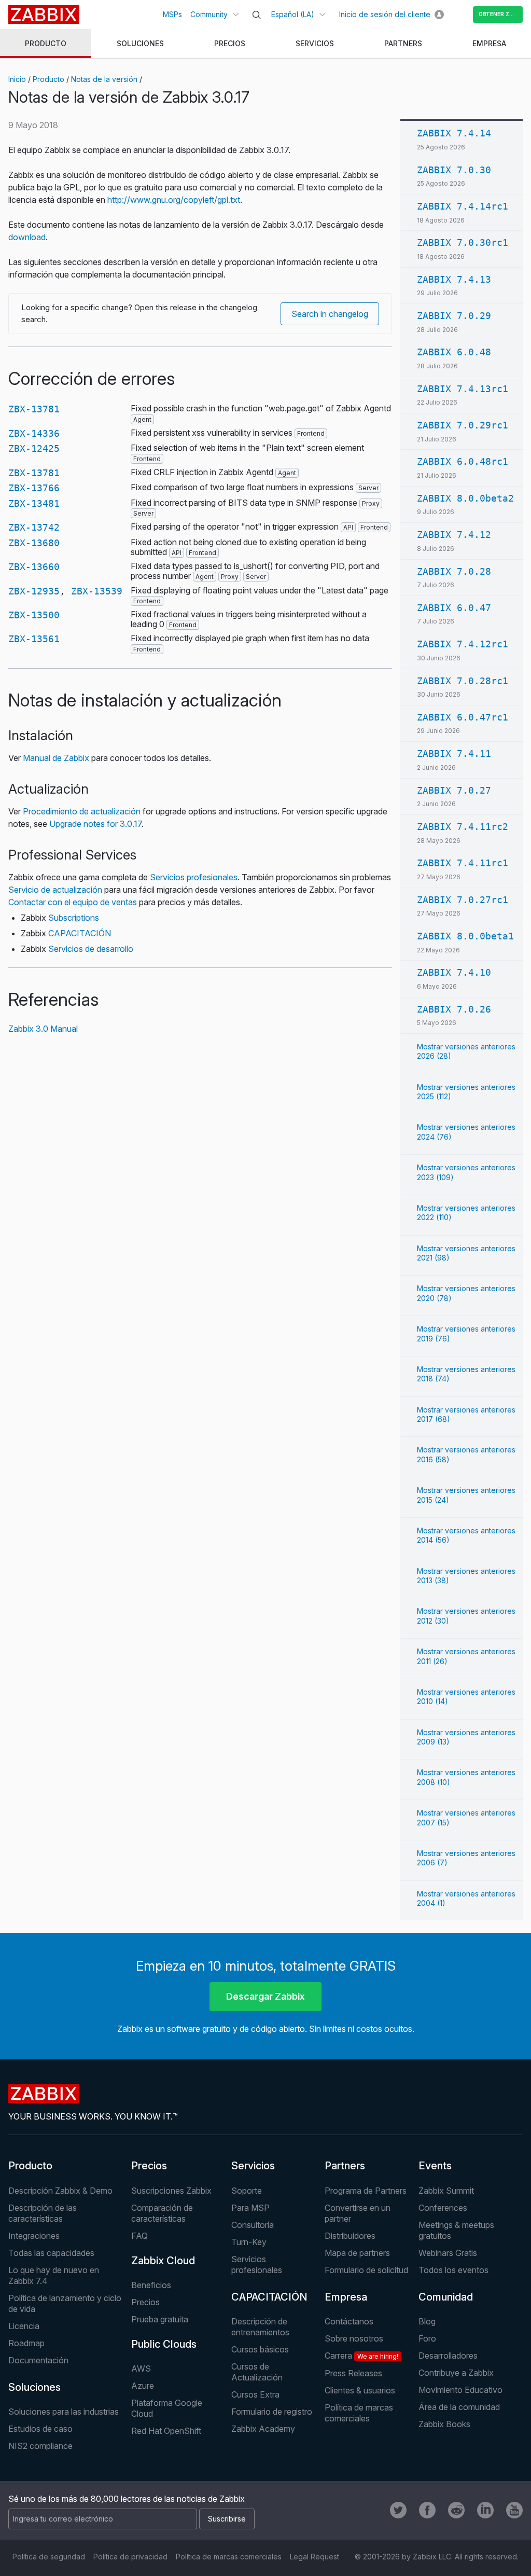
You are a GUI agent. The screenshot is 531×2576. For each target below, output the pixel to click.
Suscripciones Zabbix (171, 2191)
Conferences (443, 2208)
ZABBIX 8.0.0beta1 (465, 936)
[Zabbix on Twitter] (398, 2510)
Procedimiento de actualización (82, 811)
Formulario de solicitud (366, 2270)
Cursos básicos (260, 2349)
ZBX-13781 (34, 409)
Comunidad (446, 2297)
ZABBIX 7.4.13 (454, 279)
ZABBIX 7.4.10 (454, 972)
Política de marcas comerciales (359, 2413)
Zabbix (44, 15)
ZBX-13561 (34, 639)
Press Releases (353, 2373)
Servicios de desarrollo (91, 949)
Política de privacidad (130, 2557)
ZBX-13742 (34, 527)
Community (209, 14)
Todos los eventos (453, 2270)
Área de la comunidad (459, 2407)
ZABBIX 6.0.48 (454, 352)
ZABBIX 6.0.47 (454, 608)
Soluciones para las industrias (64, 2412)
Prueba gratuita (160, 2319)
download (27, 237)
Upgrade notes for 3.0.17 (95, 824)
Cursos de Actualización (257, 2372)
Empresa (346, 2297)
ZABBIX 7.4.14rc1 (463, 206)
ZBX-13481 (34, 503)
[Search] (257, 15)
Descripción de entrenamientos (260, 2327)
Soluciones (34, 2387)
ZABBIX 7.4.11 (454, 753)
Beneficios (151, 2285)
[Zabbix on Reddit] (456, 2510)
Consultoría (253, 2225)
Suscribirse (227, 2519)
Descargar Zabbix (265, 1996)
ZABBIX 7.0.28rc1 (463, 681)
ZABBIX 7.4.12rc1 (463, 644)
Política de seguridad (49, 2557)
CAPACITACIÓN (80, 933)
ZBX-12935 (34, 591)
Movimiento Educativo (460, 2390)
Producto (48, 79)
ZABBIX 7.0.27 (454, 790)
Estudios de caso (40, 2429)
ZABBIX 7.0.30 (454, 170)
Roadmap (26, 2343)
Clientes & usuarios (360, 2390)
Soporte (247, 2191)
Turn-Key (249, 2242)
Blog (427, 2321)
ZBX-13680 (34, 543)
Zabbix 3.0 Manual (43, 1029)
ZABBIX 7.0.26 (454, 1009)
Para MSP (250, 2208)
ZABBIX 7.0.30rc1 (463, 243)
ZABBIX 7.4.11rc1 (463, 863)
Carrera (361, 2356)
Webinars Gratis (448, 2253)
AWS (141, 2369)
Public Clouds (164, 2344)
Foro (427, 2338)
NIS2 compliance (40, 2446)
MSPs (172, 14)
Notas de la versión (104, 79)
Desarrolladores (448, 2356)
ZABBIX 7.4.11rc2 (463, 827)
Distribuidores (350, 2236)
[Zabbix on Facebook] (427, 2510)
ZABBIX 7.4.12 (454, 535)
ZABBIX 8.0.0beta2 (465, 498)
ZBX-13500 (34, 615)
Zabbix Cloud (163, 2261)
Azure (143, 2386)
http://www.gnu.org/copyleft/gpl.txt (174, 200)
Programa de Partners (366, 2191)
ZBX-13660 (34, 567)
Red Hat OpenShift (166, 2431)
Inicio (17, 79)
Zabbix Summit (446, 2191)
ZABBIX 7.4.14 (454, 133)
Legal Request (315, 2557)
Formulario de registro (272, 2412)
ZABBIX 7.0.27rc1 (463, 900)
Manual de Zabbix (56, 758)
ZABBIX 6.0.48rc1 (463, 461)
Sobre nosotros (354, 2338)
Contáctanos (349, 2321)
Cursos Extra (255, 2394)
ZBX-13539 (97, 591)
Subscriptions (74, 918)
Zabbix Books (444, 2424)
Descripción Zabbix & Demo (60, 2191)
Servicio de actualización (55, 890)
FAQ (139, 2236)
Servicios (253, 2166)
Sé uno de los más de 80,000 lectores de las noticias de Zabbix (127, 2499)
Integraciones (34, 2236)
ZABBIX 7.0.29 (454, 316)
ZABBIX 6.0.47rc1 (463, 717)
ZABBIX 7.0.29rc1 (463, 425)
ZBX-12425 (34, 448)
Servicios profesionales (194, 877)
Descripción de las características (43, 2213)
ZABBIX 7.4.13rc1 (463, 389)
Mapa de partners (357, 2253)
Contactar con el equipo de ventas (73, 902)
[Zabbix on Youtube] (514, 2510)
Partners (345, 2166)
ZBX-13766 (34, 488)
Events (435, 2166)
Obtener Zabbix (501, 14)
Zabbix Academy (263, 2429)
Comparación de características (162, 2213)
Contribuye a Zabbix (456, 2373)
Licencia (24, 2326)
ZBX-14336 (34, 433)
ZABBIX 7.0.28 (454, 571)
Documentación (38, 2360)
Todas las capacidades (51, 2253)
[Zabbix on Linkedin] (485, 2510)
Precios (149, 2166)
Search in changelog (330, 314)
